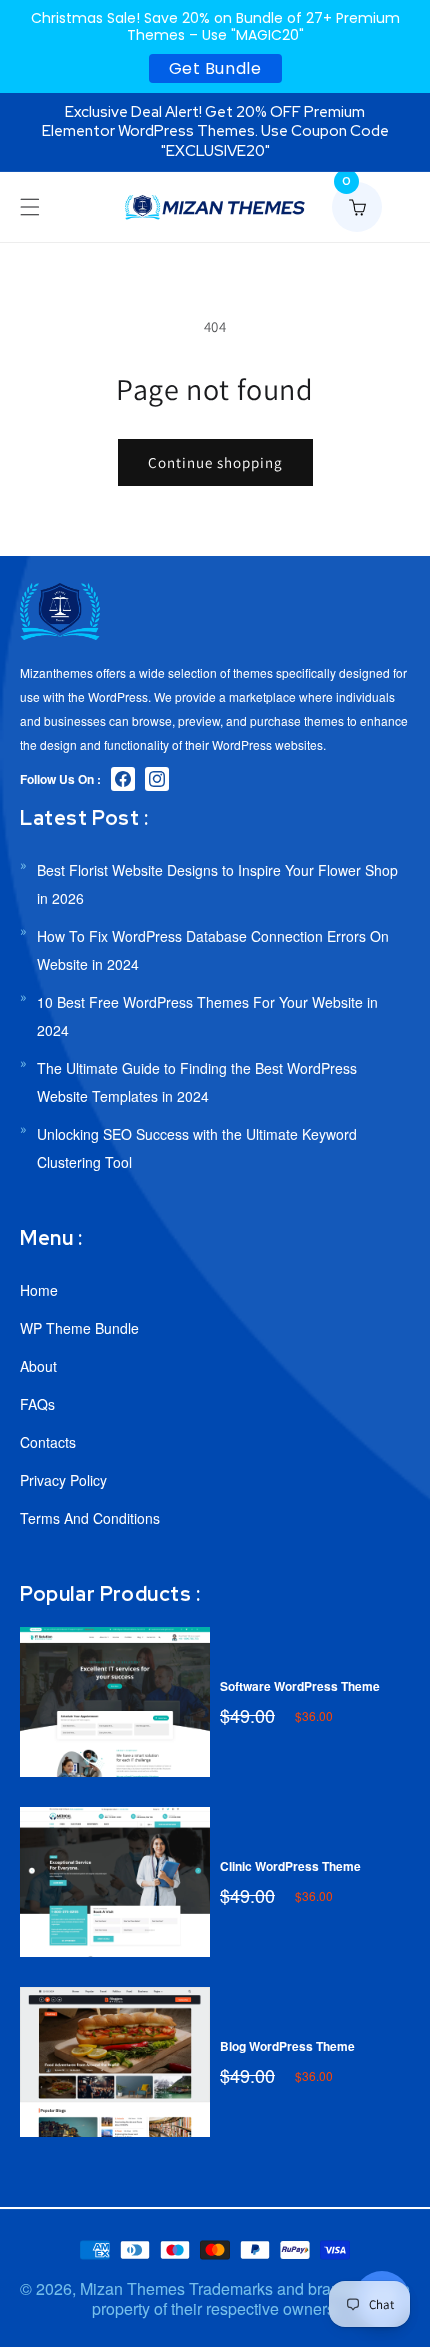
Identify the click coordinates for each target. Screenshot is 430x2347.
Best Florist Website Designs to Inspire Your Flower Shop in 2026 (217, 884)
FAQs (37, 1404)
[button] (30, 207)
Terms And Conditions (90, 1518)
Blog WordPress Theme (287, 2046)
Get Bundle (215, 68)
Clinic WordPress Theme (290, 1866)
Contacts (48, 1442)
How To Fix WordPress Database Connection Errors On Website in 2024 (213, 950)
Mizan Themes (132, 2288)
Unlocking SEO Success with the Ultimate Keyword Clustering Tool (197, 1148)
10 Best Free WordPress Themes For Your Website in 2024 (207, 1016)
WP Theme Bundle (79, 1328)
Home (39, 1290)
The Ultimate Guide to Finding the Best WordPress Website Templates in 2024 (197, 1082)
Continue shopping (215, 462)
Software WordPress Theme (300, 1686)
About (38, 1366)
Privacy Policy (63, 1480)
